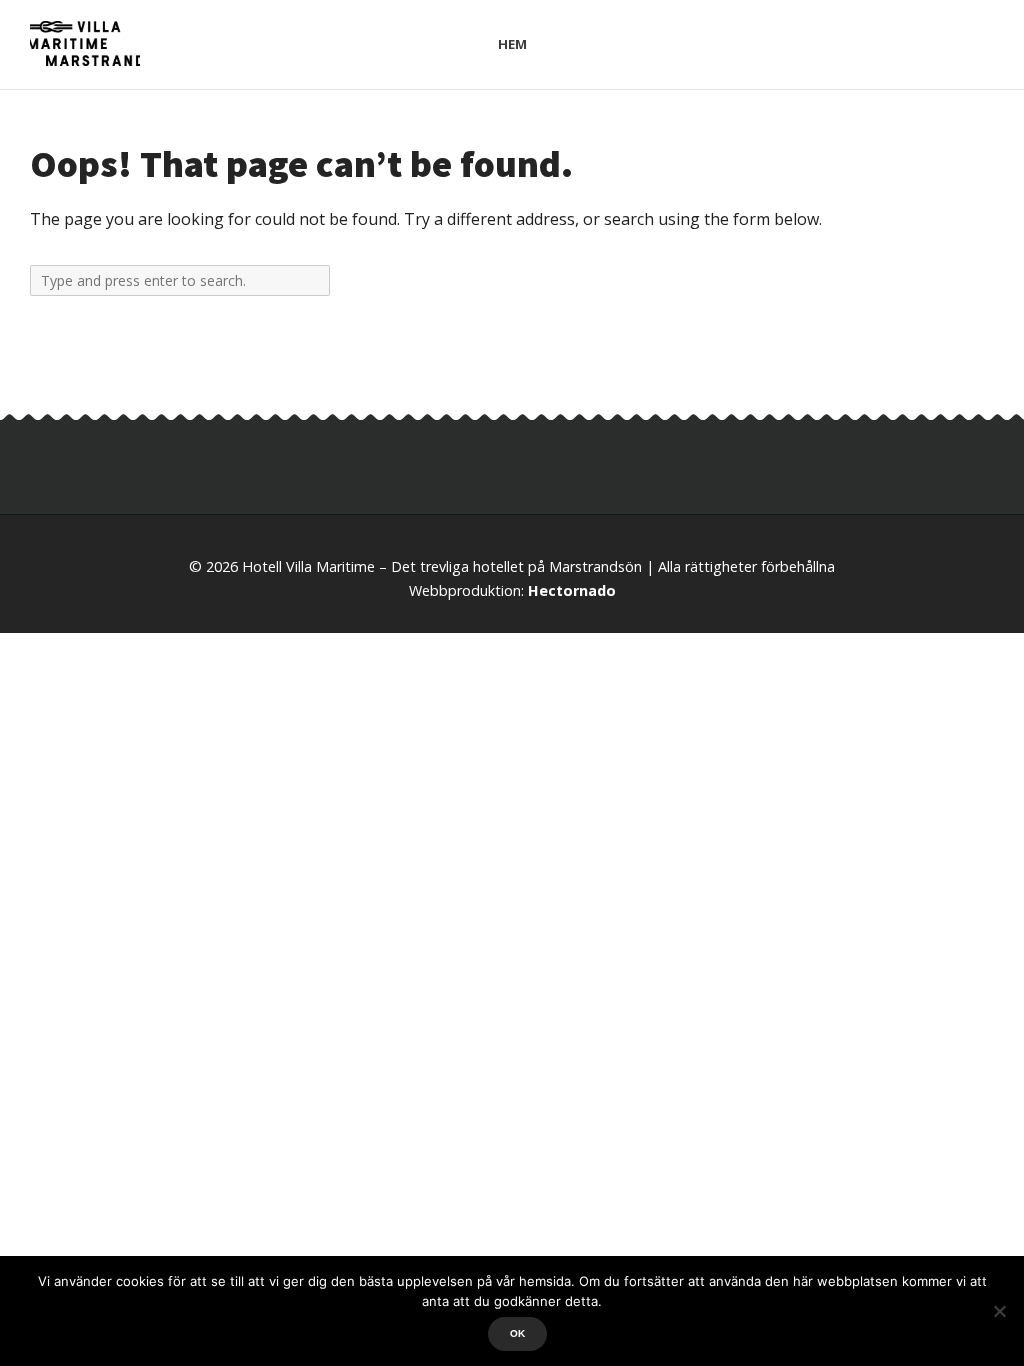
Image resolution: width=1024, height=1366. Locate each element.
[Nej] (999, 1311)
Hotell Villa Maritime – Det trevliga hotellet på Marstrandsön (442, 566)
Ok (517, 1333)
